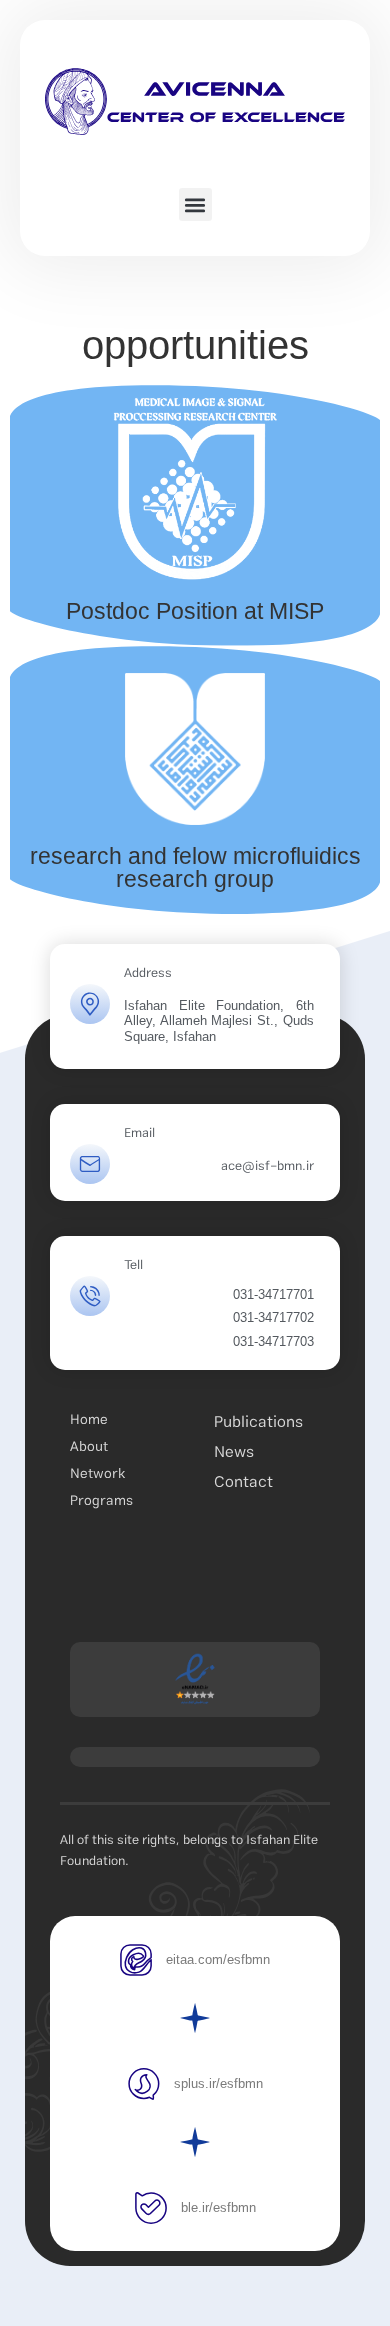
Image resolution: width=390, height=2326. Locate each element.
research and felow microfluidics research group (195, 867)
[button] (195, 204)
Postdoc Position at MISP (195, 611)
